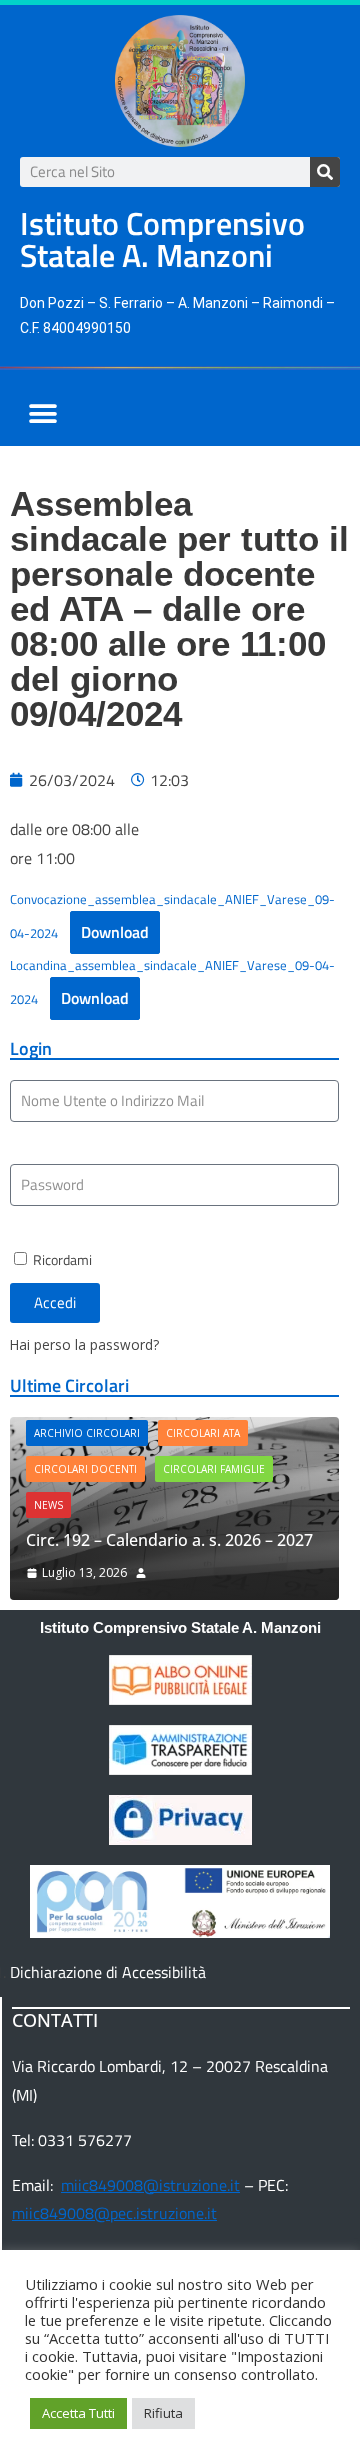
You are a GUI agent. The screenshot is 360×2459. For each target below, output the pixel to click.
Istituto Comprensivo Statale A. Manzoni (180, 1627)
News (48, 1505)
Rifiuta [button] (163, 2413)
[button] (42, 413)
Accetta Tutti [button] (78, 2413)
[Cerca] (325, 172)
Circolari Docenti (85, 1469)
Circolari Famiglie (214, 1469)
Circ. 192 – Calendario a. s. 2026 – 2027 (169, 1540)
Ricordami (61, 1260)
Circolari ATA (203, 1433)
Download (115, 932)
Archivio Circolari (87, 1433)
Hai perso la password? (84, 1344)
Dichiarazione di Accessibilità (108, 1972)
